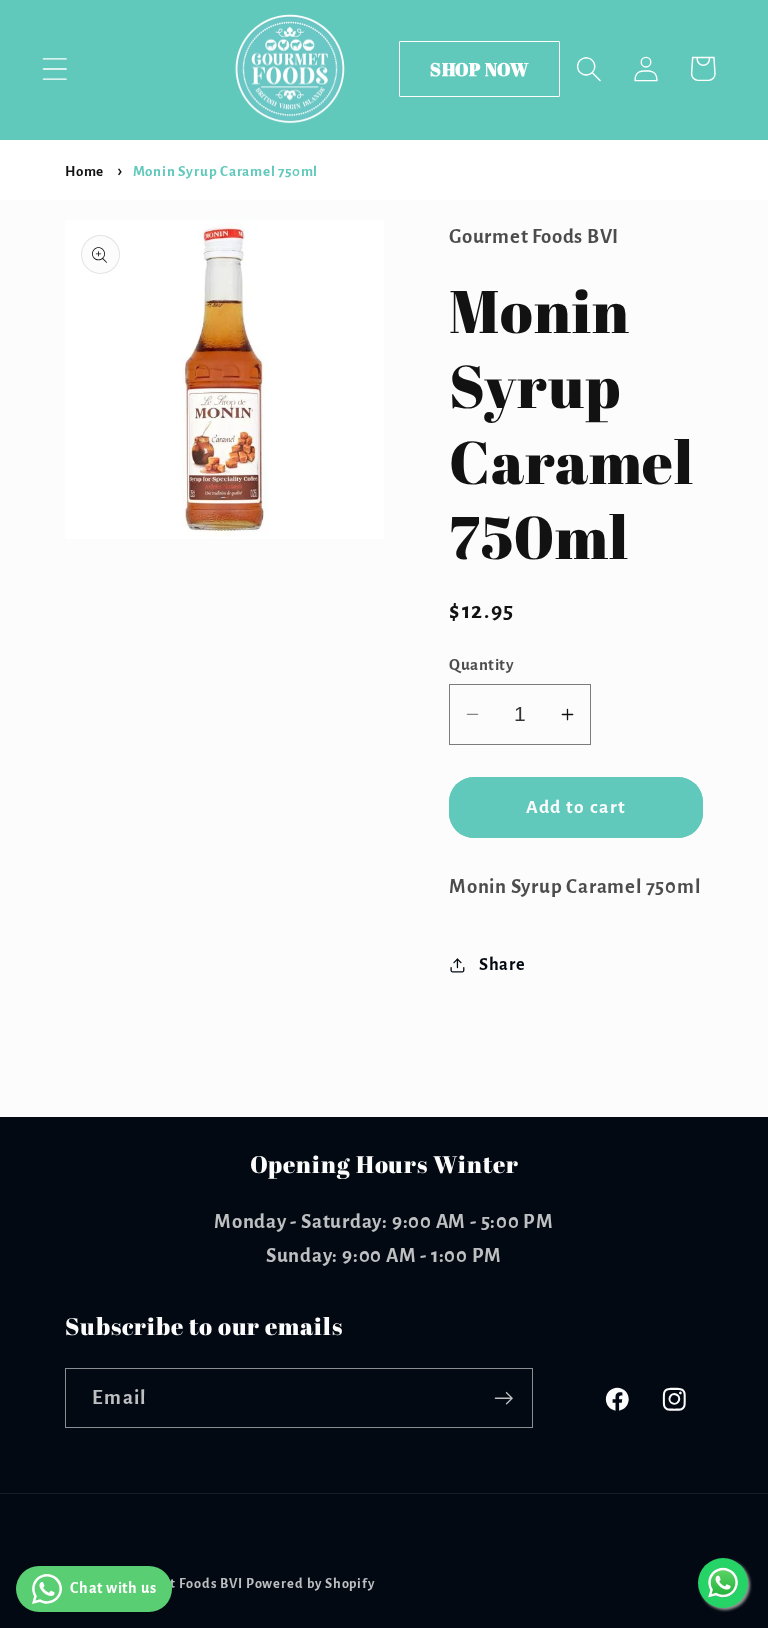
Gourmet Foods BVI (181, 1584)
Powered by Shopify (310, 1584)
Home (84, 171)
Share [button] (502, 964)
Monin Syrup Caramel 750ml (226, 171)
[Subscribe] (503, 1398)
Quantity (481, 664)
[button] (54, 68)
